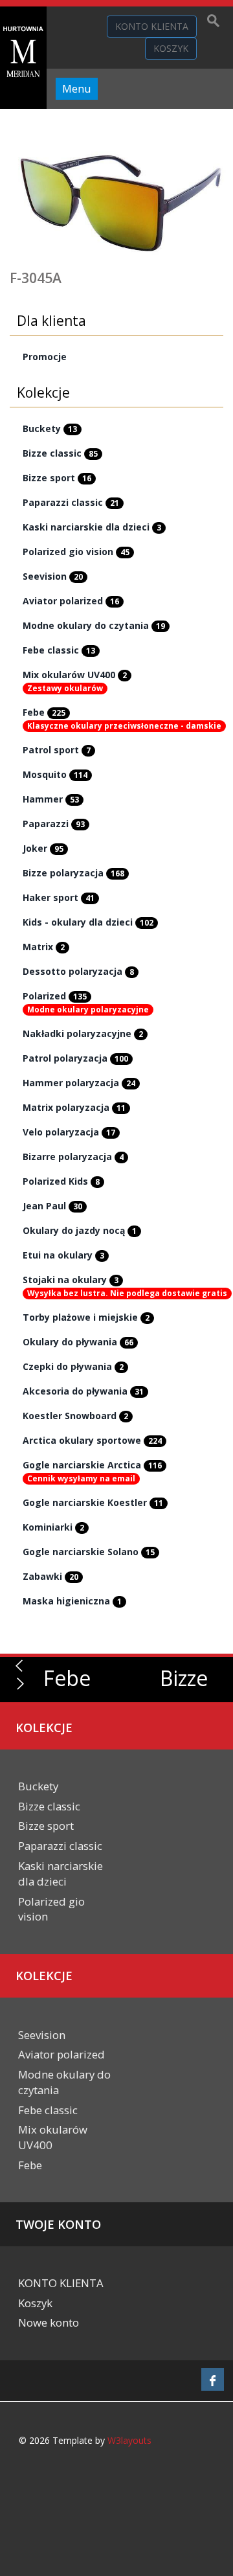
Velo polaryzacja (69, 1132)
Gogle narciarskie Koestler (93, 1502)
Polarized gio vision (76, 552)
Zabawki (50, 1576)
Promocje (45, 357)
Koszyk (35, 2303)
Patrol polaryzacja (75, 1058)
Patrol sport (57, 750)
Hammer (51, 799)
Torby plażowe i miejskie (86, 1317)
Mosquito (55, 774)
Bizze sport (57, 478)
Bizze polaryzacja (73, 873)
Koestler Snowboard (75, 1416)
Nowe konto (49, 2322)
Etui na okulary (63, 1255)
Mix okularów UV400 (75, 675)
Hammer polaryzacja (79, 1083)
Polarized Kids (61, 1181)
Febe (44, 712)
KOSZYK (171, 48)
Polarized (55, 996)
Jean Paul (52, 1206)
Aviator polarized (71, 601)
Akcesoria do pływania (83, 1391)
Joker (43, 848)
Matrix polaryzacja (74, 1107)
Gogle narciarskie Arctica (92, 1465)
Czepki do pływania (73, 1366)
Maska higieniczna (72, 1601)
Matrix (44, 947)
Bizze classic (60, 453)
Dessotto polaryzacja (78, 971)
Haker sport (59, 897)
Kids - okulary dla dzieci (88, 922)
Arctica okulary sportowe (92, 1440)
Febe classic (59, 650)
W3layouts (129, 2440)
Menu (77, 88)
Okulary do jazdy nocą (80, 1230)
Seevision (53, 576)
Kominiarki (53, 1527)
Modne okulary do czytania (94, 625)
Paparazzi (54, 824)
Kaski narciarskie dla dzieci (92, 527)
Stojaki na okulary (71, 1280)
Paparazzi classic (71, 502)
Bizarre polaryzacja (73, 1157)
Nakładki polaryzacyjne (83, 1033)
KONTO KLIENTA (152, 26)
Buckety (50, 428)
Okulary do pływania (78, 1342)
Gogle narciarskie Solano (89, 1552)
